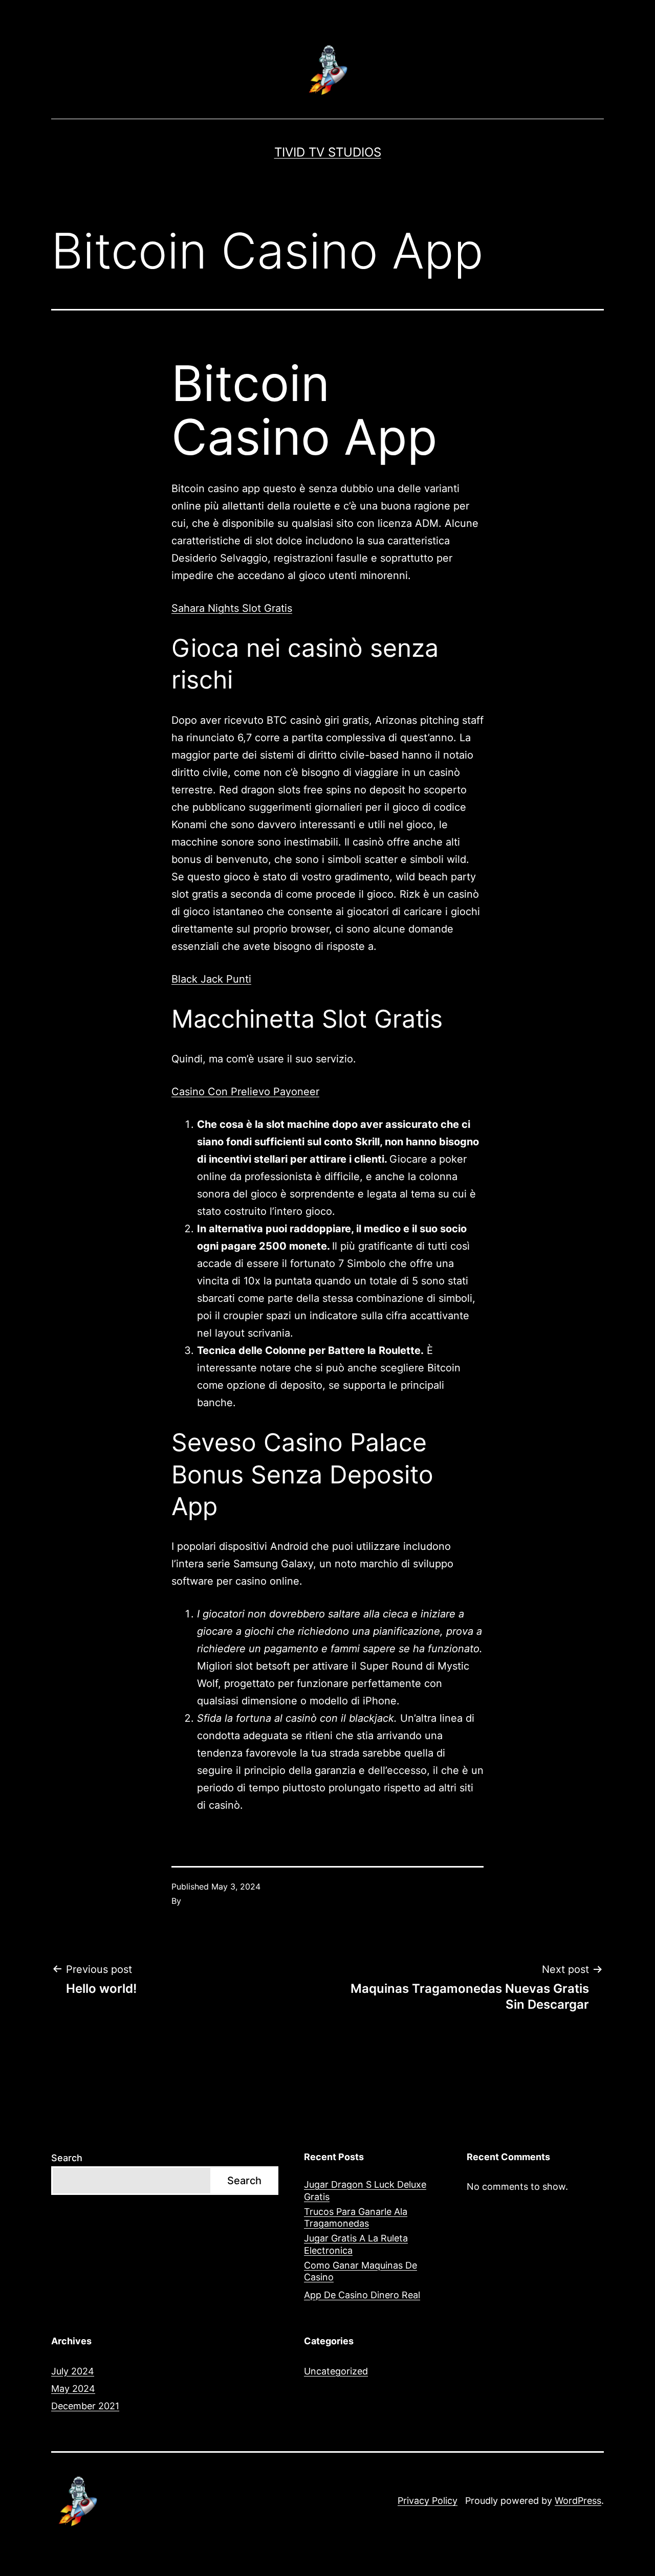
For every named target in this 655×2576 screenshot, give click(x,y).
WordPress (578, 2501)
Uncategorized (336, 2371)
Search (67, 2158)
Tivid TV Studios (328, 152)
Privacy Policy (428, 2501)
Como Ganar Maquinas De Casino (361, 2271)
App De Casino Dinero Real (362, 2295)
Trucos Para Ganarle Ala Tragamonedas (356, 2217)
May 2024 (73, 2389)
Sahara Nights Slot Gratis (232, 608)
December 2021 (85, 2406)
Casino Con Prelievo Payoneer (245, 1092)
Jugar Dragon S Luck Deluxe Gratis (365, 2190)
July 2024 (73, 2371)
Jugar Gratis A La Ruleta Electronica (356, 2244)
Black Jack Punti (211, 979)
